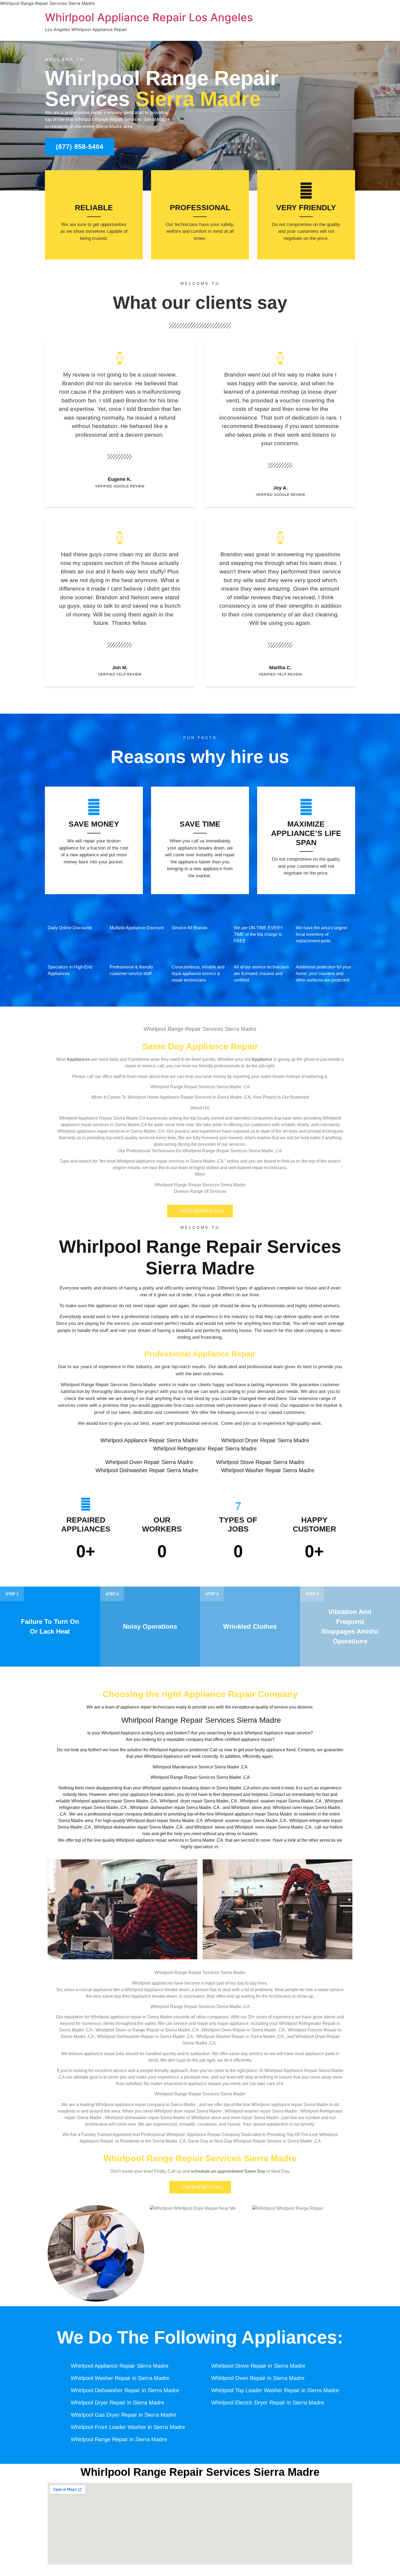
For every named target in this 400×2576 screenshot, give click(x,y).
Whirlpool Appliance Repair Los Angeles (149, 17)
